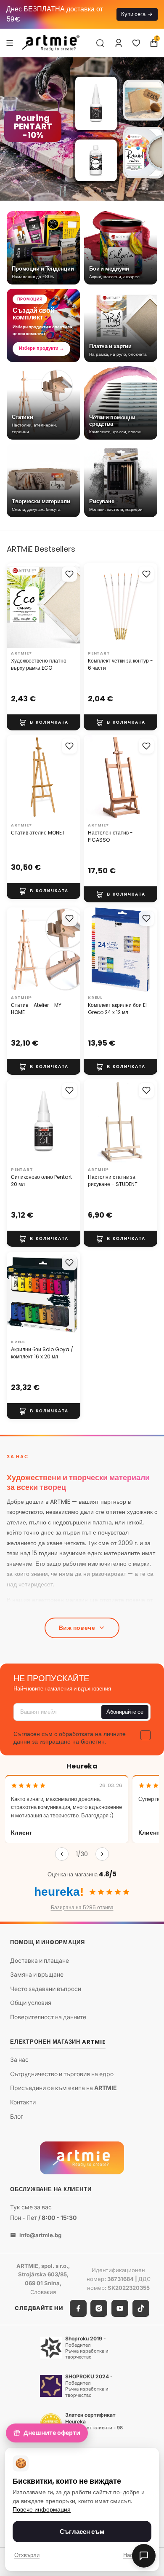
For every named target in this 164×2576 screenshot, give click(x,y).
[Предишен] (62, 1854)
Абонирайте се (125, 1712)
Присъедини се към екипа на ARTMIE (63, 2088)
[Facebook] (78, 2308)
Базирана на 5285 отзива (82, 1907)
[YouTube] (120, 2308)
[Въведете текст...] (100, 43)
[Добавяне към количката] (44, 722)
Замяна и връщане (37, 1974)
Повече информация (42, 2510)
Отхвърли (27, 2555)
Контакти (23, 2102)
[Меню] (10, 43)
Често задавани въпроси (46, 1989)
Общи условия (31, 2003)
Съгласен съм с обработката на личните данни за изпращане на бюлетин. (70, 1738)
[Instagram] (99, 2308)
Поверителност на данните (48, 2017)
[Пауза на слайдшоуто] (63, 191)
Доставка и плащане (40, 1960)
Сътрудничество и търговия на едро (62, 2074)
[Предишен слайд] (10, 129)
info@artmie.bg (40, 2235)
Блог (17, 2116)
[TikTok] (141, 2308)
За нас (19, 2059)
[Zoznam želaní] (136, 43)
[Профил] (119, 43)
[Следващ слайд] (154, 129)
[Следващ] (102, 1854)
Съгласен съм (82, 2532)
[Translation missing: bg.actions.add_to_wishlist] (69, 574)
